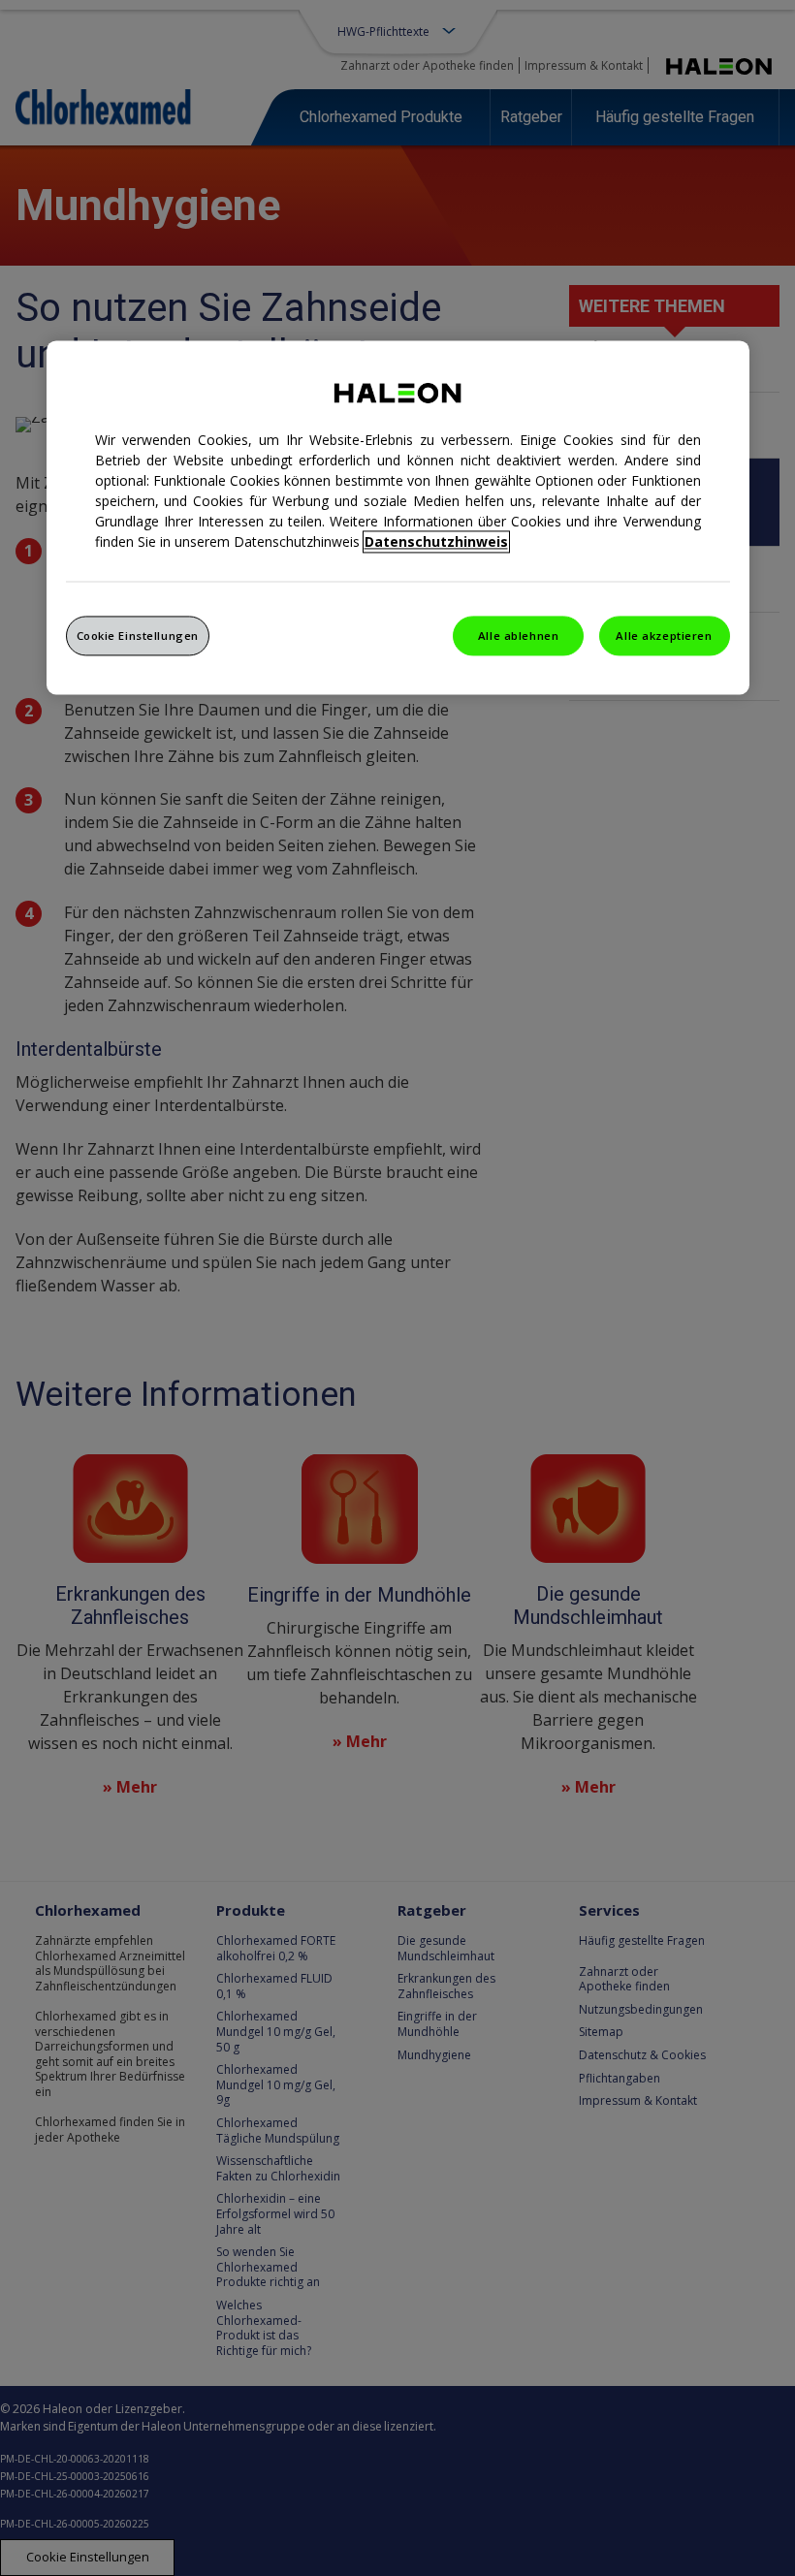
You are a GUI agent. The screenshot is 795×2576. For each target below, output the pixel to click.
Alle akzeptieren (664, 636)
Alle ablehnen (518, 636)
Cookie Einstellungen (138, 636)
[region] (398, 518)
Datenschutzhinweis (436, 541)
